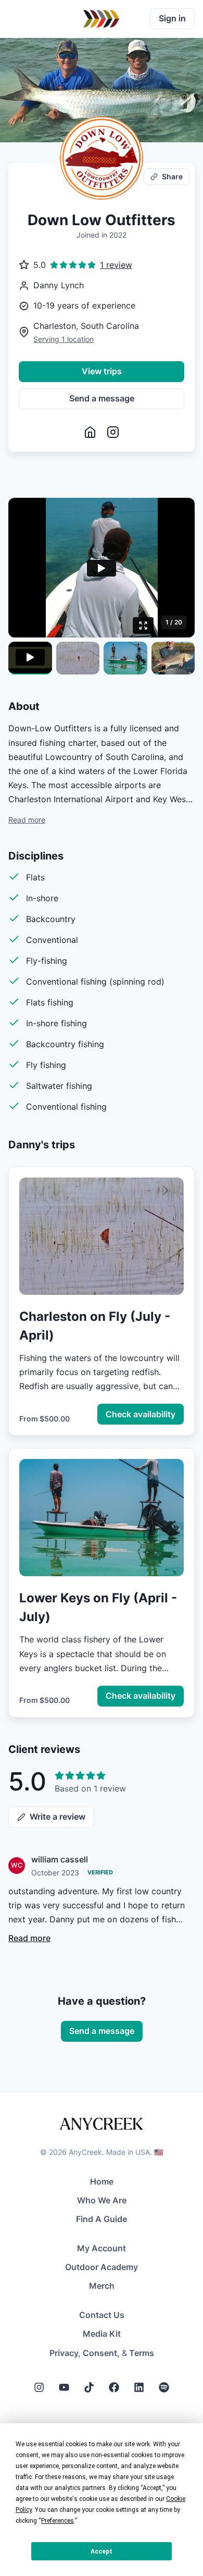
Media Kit (102, 2334)
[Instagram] (39, 2387)
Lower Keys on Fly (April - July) (98, 1607)
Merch (102, 2286)
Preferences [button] (58, 2521)
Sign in (172, 18)
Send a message (102, 398)
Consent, (101, 2353)
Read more (27, 820)
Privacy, (65, 2353)
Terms (142, 2353)
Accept (102, 2552)
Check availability (141, 1414)
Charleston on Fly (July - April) (95, 1326)
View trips (102, 371)
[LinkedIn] (139, 2387)
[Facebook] (114, 2387)
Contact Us (102, 2315)
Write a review (58, 1817)
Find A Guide (102, 2219)
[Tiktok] (89, 2387)
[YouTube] (64, 2387)
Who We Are (102, 2200)
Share (172, 176)
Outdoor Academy (102, 2267)
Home (102, 2181)
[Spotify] (164, 2387)
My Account (102, 2248)
